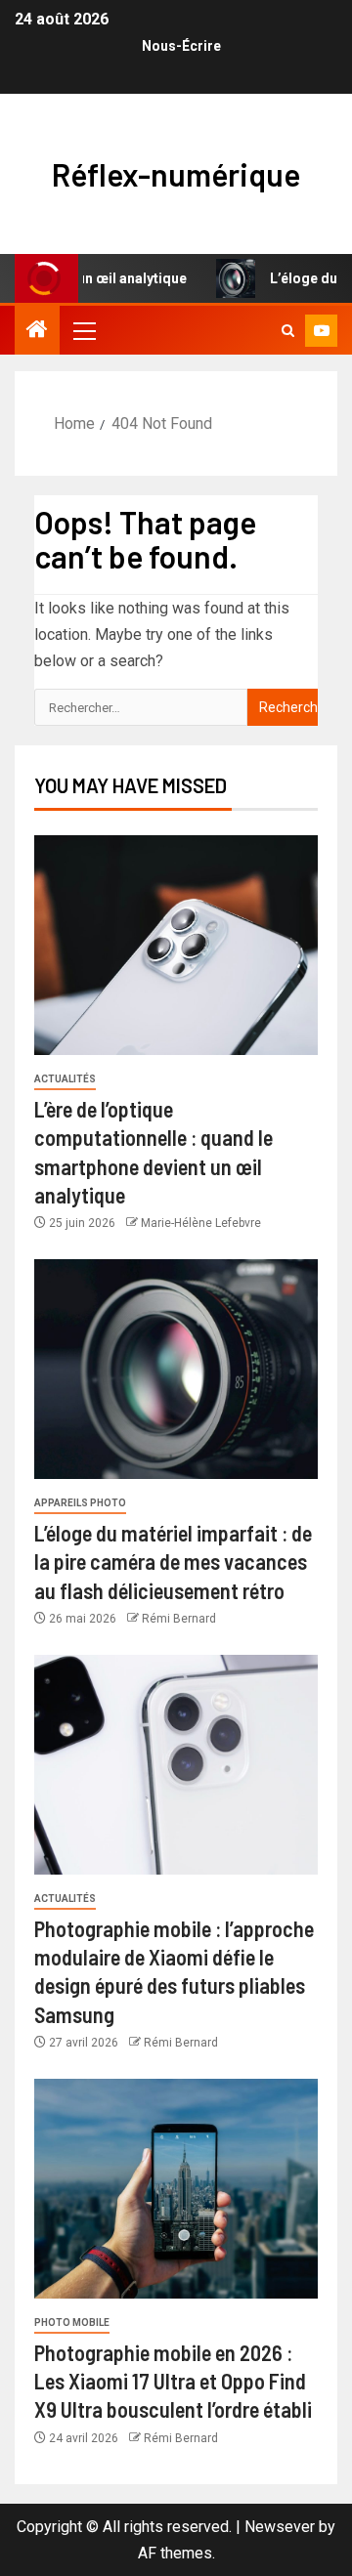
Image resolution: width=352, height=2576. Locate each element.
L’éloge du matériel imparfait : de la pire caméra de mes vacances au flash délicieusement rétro (173, 1562)
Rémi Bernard (179, 1619)
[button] (83, 330)
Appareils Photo (80, 1503)
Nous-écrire (181, 46)
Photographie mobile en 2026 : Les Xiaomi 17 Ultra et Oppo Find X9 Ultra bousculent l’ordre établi (173, 2381)
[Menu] (83, 330)
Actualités (65, 1079)
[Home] (37, 331)
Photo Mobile (72, 2323)
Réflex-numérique (176, 174)
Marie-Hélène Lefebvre (201, 1223)
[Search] (288, 331)
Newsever (280, 2527)
